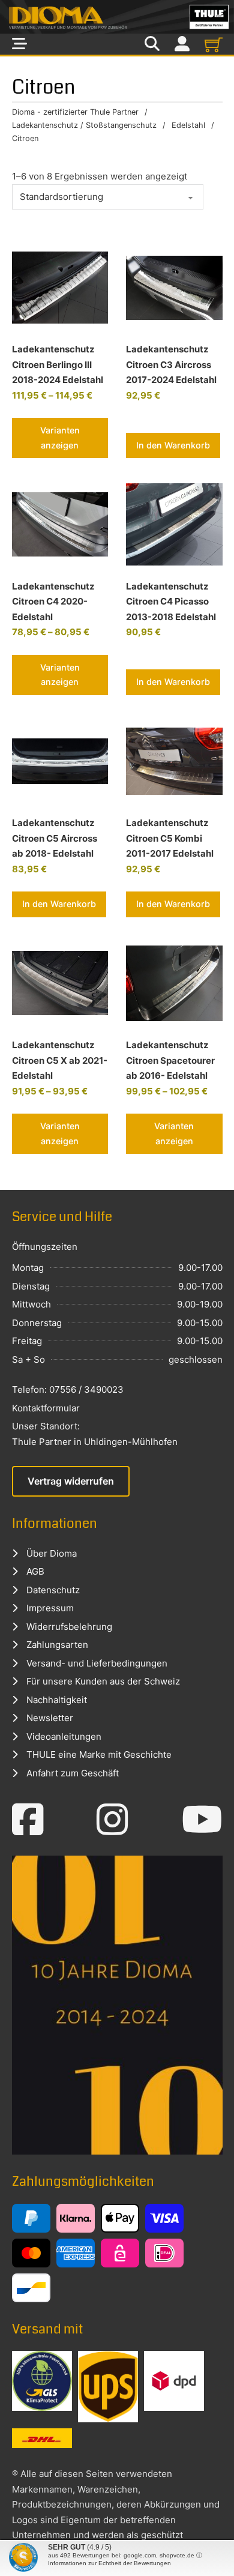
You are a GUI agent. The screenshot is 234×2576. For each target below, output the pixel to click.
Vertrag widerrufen (71, 1481)
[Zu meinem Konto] (182, 44)
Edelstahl (188, 125)
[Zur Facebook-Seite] (28, 1820)
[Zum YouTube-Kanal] (202, 1820)
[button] (173, 445)
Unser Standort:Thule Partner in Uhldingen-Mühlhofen (95, 1434)
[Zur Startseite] (117, 17)
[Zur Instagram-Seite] (112, 1820)
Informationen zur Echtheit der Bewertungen (109, 2563)
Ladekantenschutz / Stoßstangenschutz (84, 125)
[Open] (19, 44)
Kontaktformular (46, 1408)
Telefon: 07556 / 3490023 (68, 1389)
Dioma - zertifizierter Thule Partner (75, 112)
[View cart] (214, 44)
